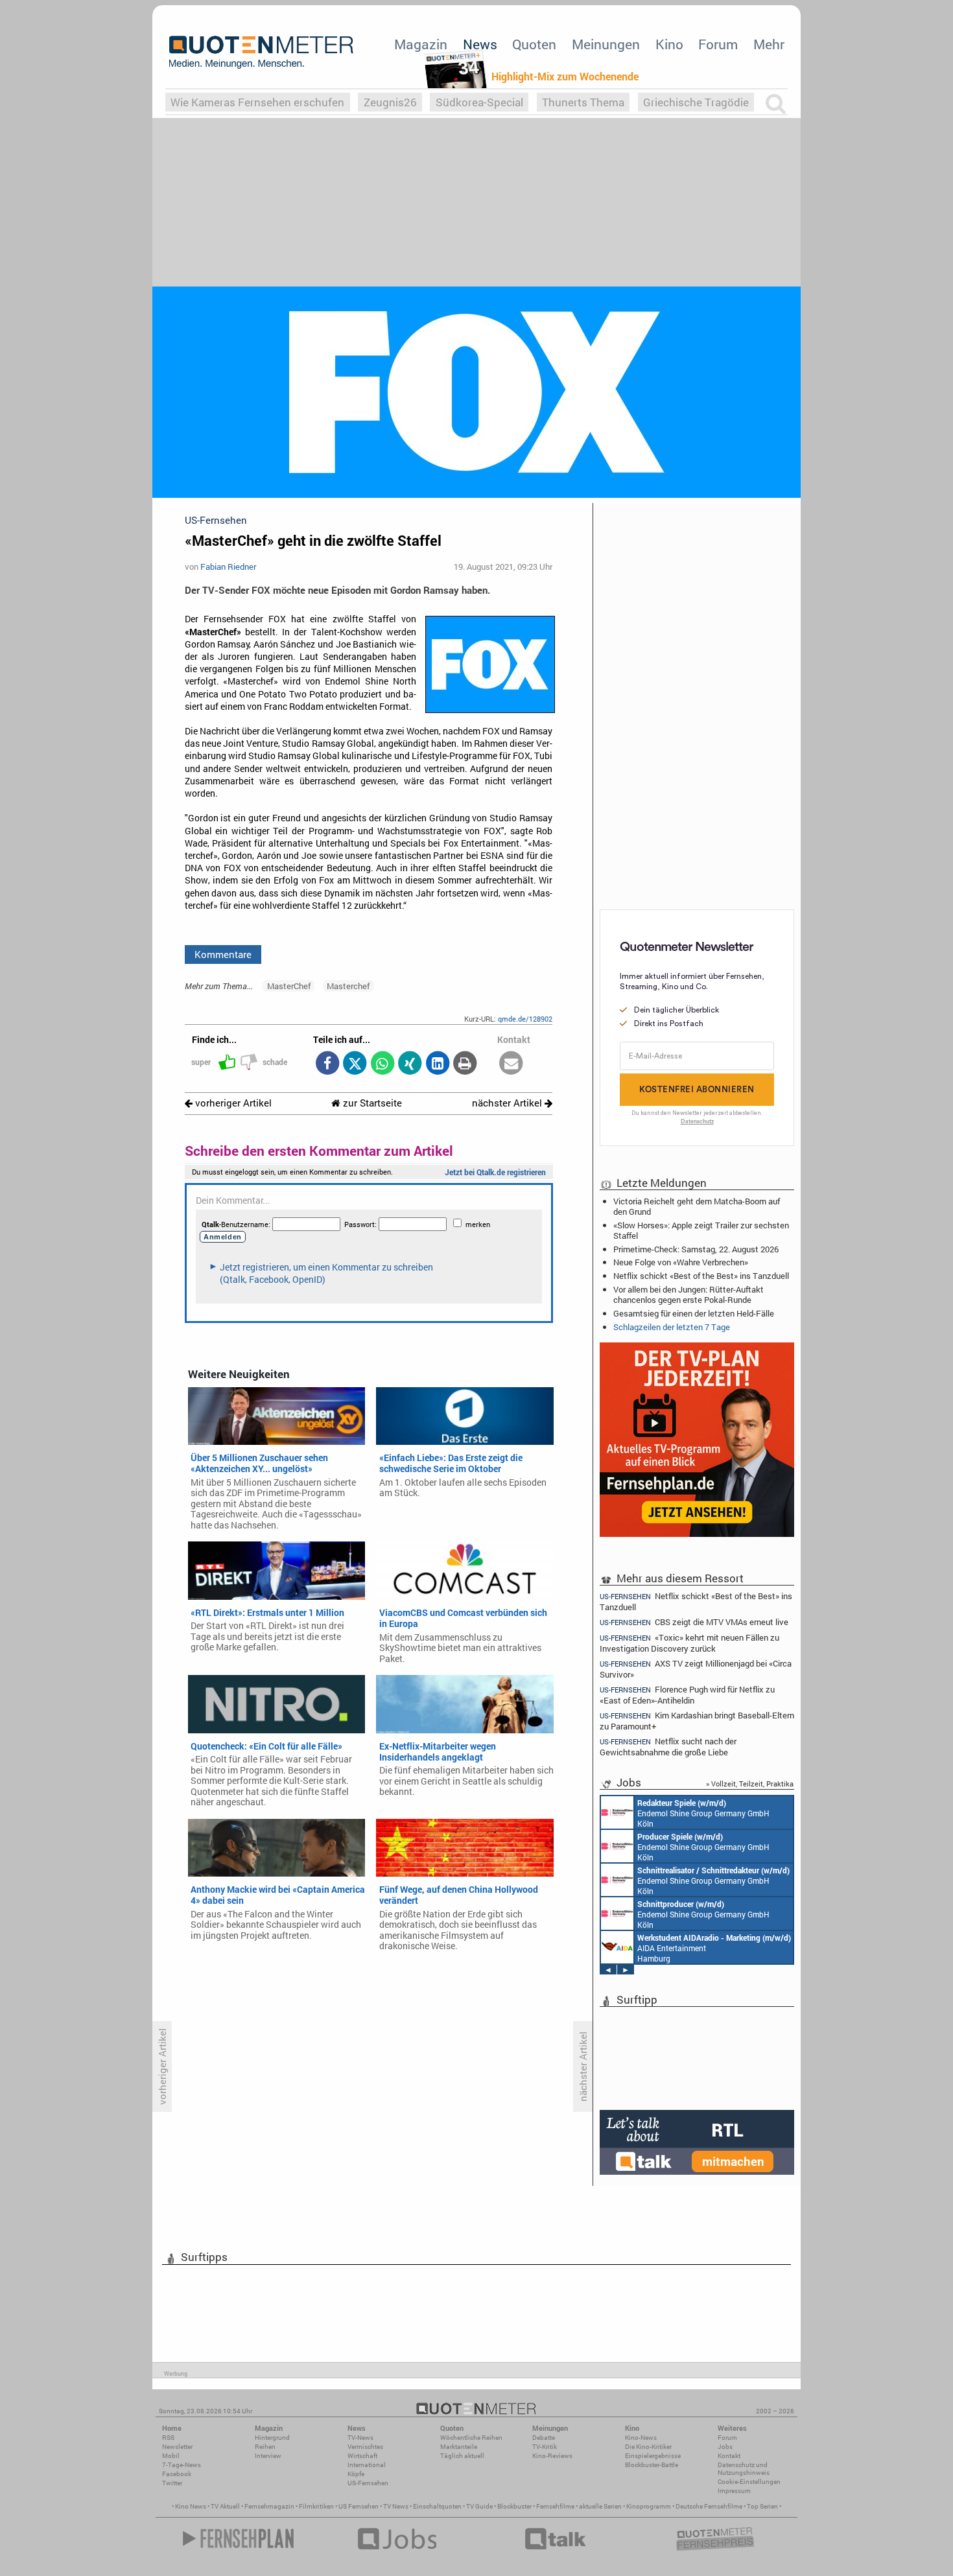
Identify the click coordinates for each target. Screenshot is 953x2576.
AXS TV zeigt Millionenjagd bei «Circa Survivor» (696, 1669)
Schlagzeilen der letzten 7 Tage (672, 1327)
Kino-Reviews (552, 2456)
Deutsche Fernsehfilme (709, 2506)
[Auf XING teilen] (410, 1064)
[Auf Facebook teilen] (327, 1064)
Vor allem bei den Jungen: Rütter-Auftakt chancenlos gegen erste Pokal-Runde (688, 1294)
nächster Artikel (508, 1103)
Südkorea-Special (479, 102)
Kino (669, 44)
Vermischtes (365, 2447)
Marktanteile (459, 2447)
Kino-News (641, 2438)
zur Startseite (371, 1103)
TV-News (360, 2438)
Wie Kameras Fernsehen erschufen (257, 102)
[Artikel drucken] (465, 1064)
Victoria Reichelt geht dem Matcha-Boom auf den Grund (697, 1206)
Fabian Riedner (228, 567)
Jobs (725, 2447)
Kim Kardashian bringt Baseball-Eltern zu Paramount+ (697, 1721)
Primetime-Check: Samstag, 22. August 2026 (696, 1249)
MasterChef (289, 986)
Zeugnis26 (390, 102)
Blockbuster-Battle (652, 2465)
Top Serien (762, 2506)
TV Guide (479, 2506)
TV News (396, 2506)
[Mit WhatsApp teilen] (382, 1064)
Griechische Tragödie (696, 102)
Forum (718, 44)
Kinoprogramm (649, 2506)
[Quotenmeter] (261, 52)
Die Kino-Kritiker (648, 2447)
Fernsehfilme (555, 2506)
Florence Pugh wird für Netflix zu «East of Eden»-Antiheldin (687, 1695)
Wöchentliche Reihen (471, 2438)
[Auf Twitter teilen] (355, 1064)
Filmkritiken (316, 2506)
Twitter (172, 2483)
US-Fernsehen (368, 2483)
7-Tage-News (182, 2465)
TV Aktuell (225, 2506)
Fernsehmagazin (269, 2506)
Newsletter (177, 2447)
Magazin (421, 44)
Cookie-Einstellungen (749, 2482)
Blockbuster (514, 2506)
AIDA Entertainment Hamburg (714, 1948)
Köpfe (356, 2474)
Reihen (265, 2447)
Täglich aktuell (462, 2456)
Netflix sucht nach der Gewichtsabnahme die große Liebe (668, 1747)
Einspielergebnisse (653, 2456)
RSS (168, 2438)
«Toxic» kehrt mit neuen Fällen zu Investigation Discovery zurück (689, 1643)
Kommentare (223, 954)
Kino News (191, 2506)
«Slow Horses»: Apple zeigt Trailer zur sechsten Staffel (701, 1230)
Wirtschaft (362, 2456)
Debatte (544, 2438)
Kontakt (729, 2456)
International (367, 2465)
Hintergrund (272, 2438)
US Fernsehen (359, 2506)
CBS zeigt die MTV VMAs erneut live (694, 1622)
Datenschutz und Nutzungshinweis (744, 2469)
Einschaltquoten (437, 2506)
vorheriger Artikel (232, 1103)
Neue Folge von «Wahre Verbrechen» (681, 1262)
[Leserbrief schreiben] (511, 1064)
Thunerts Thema (583, 102)
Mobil (171, 2456)
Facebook (177, 2474)
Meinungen (606, 44)
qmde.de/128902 (525, 1019)
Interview (268, 2456)
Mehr (769, 44)
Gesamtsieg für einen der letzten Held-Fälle (694, 1313)
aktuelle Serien (600, 2506)
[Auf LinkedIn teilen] (437, 1064)
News (480, 44)
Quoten (534, 44)
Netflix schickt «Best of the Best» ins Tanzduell (701, 1276)
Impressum (734, 2491)
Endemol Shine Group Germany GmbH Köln (703, 1813)
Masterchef (348, 986)
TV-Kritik (545, 2447)
